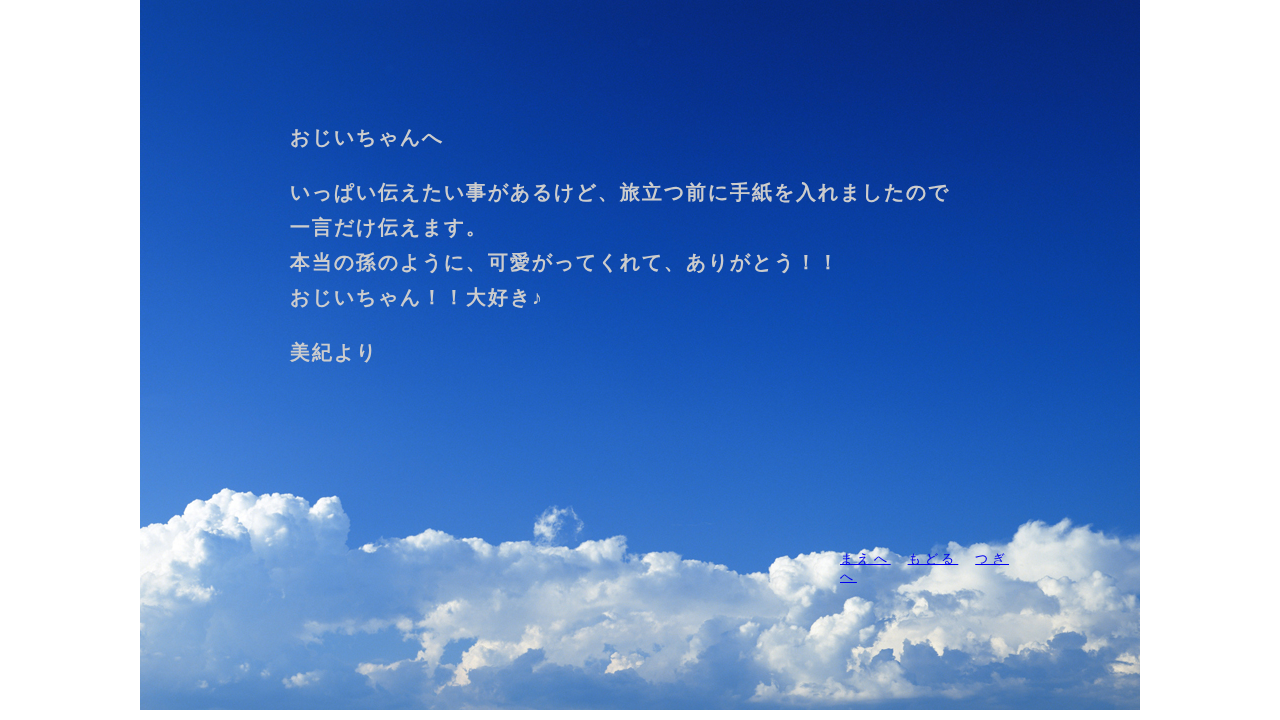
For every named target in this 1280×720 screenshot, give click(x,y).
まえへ (865, 558)
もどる (933, 558)
